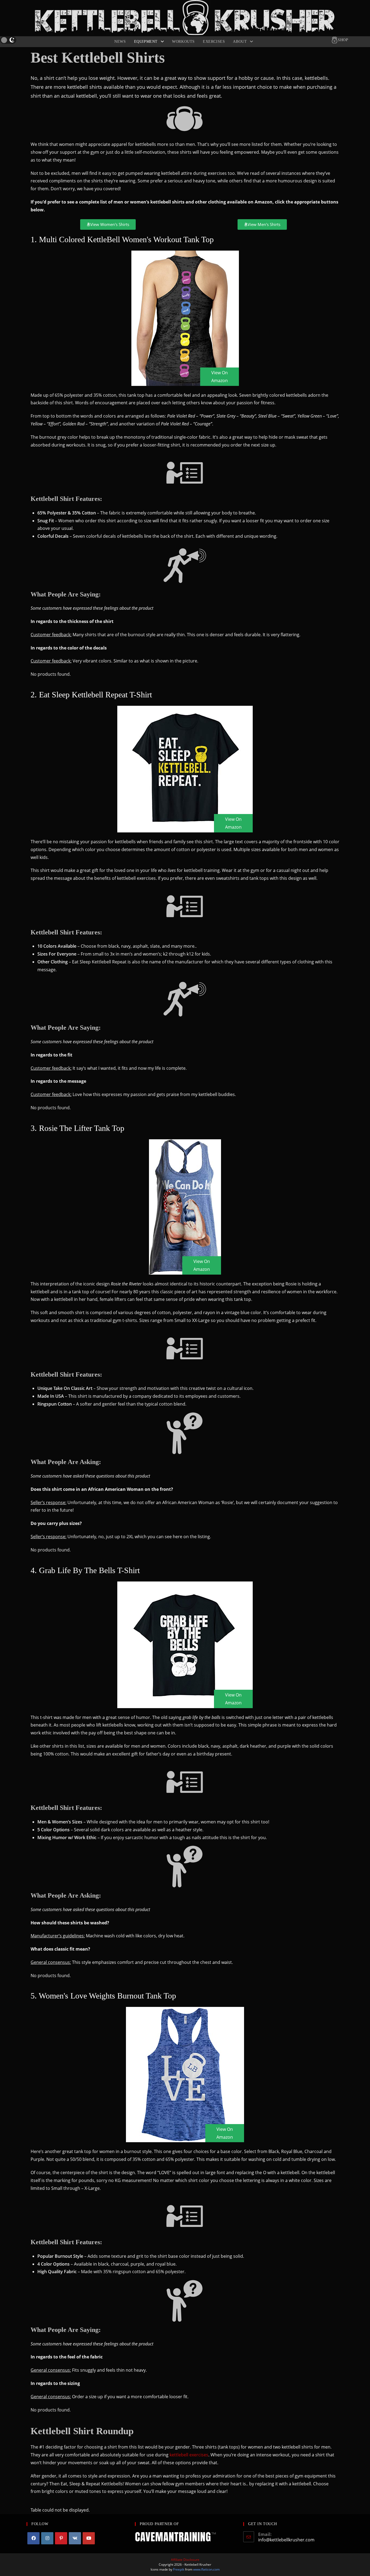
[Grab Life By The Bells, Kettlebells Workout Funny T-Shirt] (185, 1645)
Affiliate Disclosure (185, 2560)
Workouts (183, 42)
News (120, 42)
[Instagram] (47, 2538)
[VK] (75, 2538)
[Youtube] (89, 2538)
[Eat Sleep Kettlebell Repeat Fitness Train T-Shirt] (185, 769)
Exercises (214, 42)
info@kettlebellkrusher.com (286, 2540)
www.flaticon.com (206, 2569)
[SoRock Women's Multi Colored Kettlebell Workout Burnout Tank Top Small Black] (185, 318)
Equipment (147, 42)
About (241, 42)
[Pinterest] (61, 2538)
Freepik (179, 2569)
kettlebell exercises (189, 2455)
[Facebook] (33, 2538)
